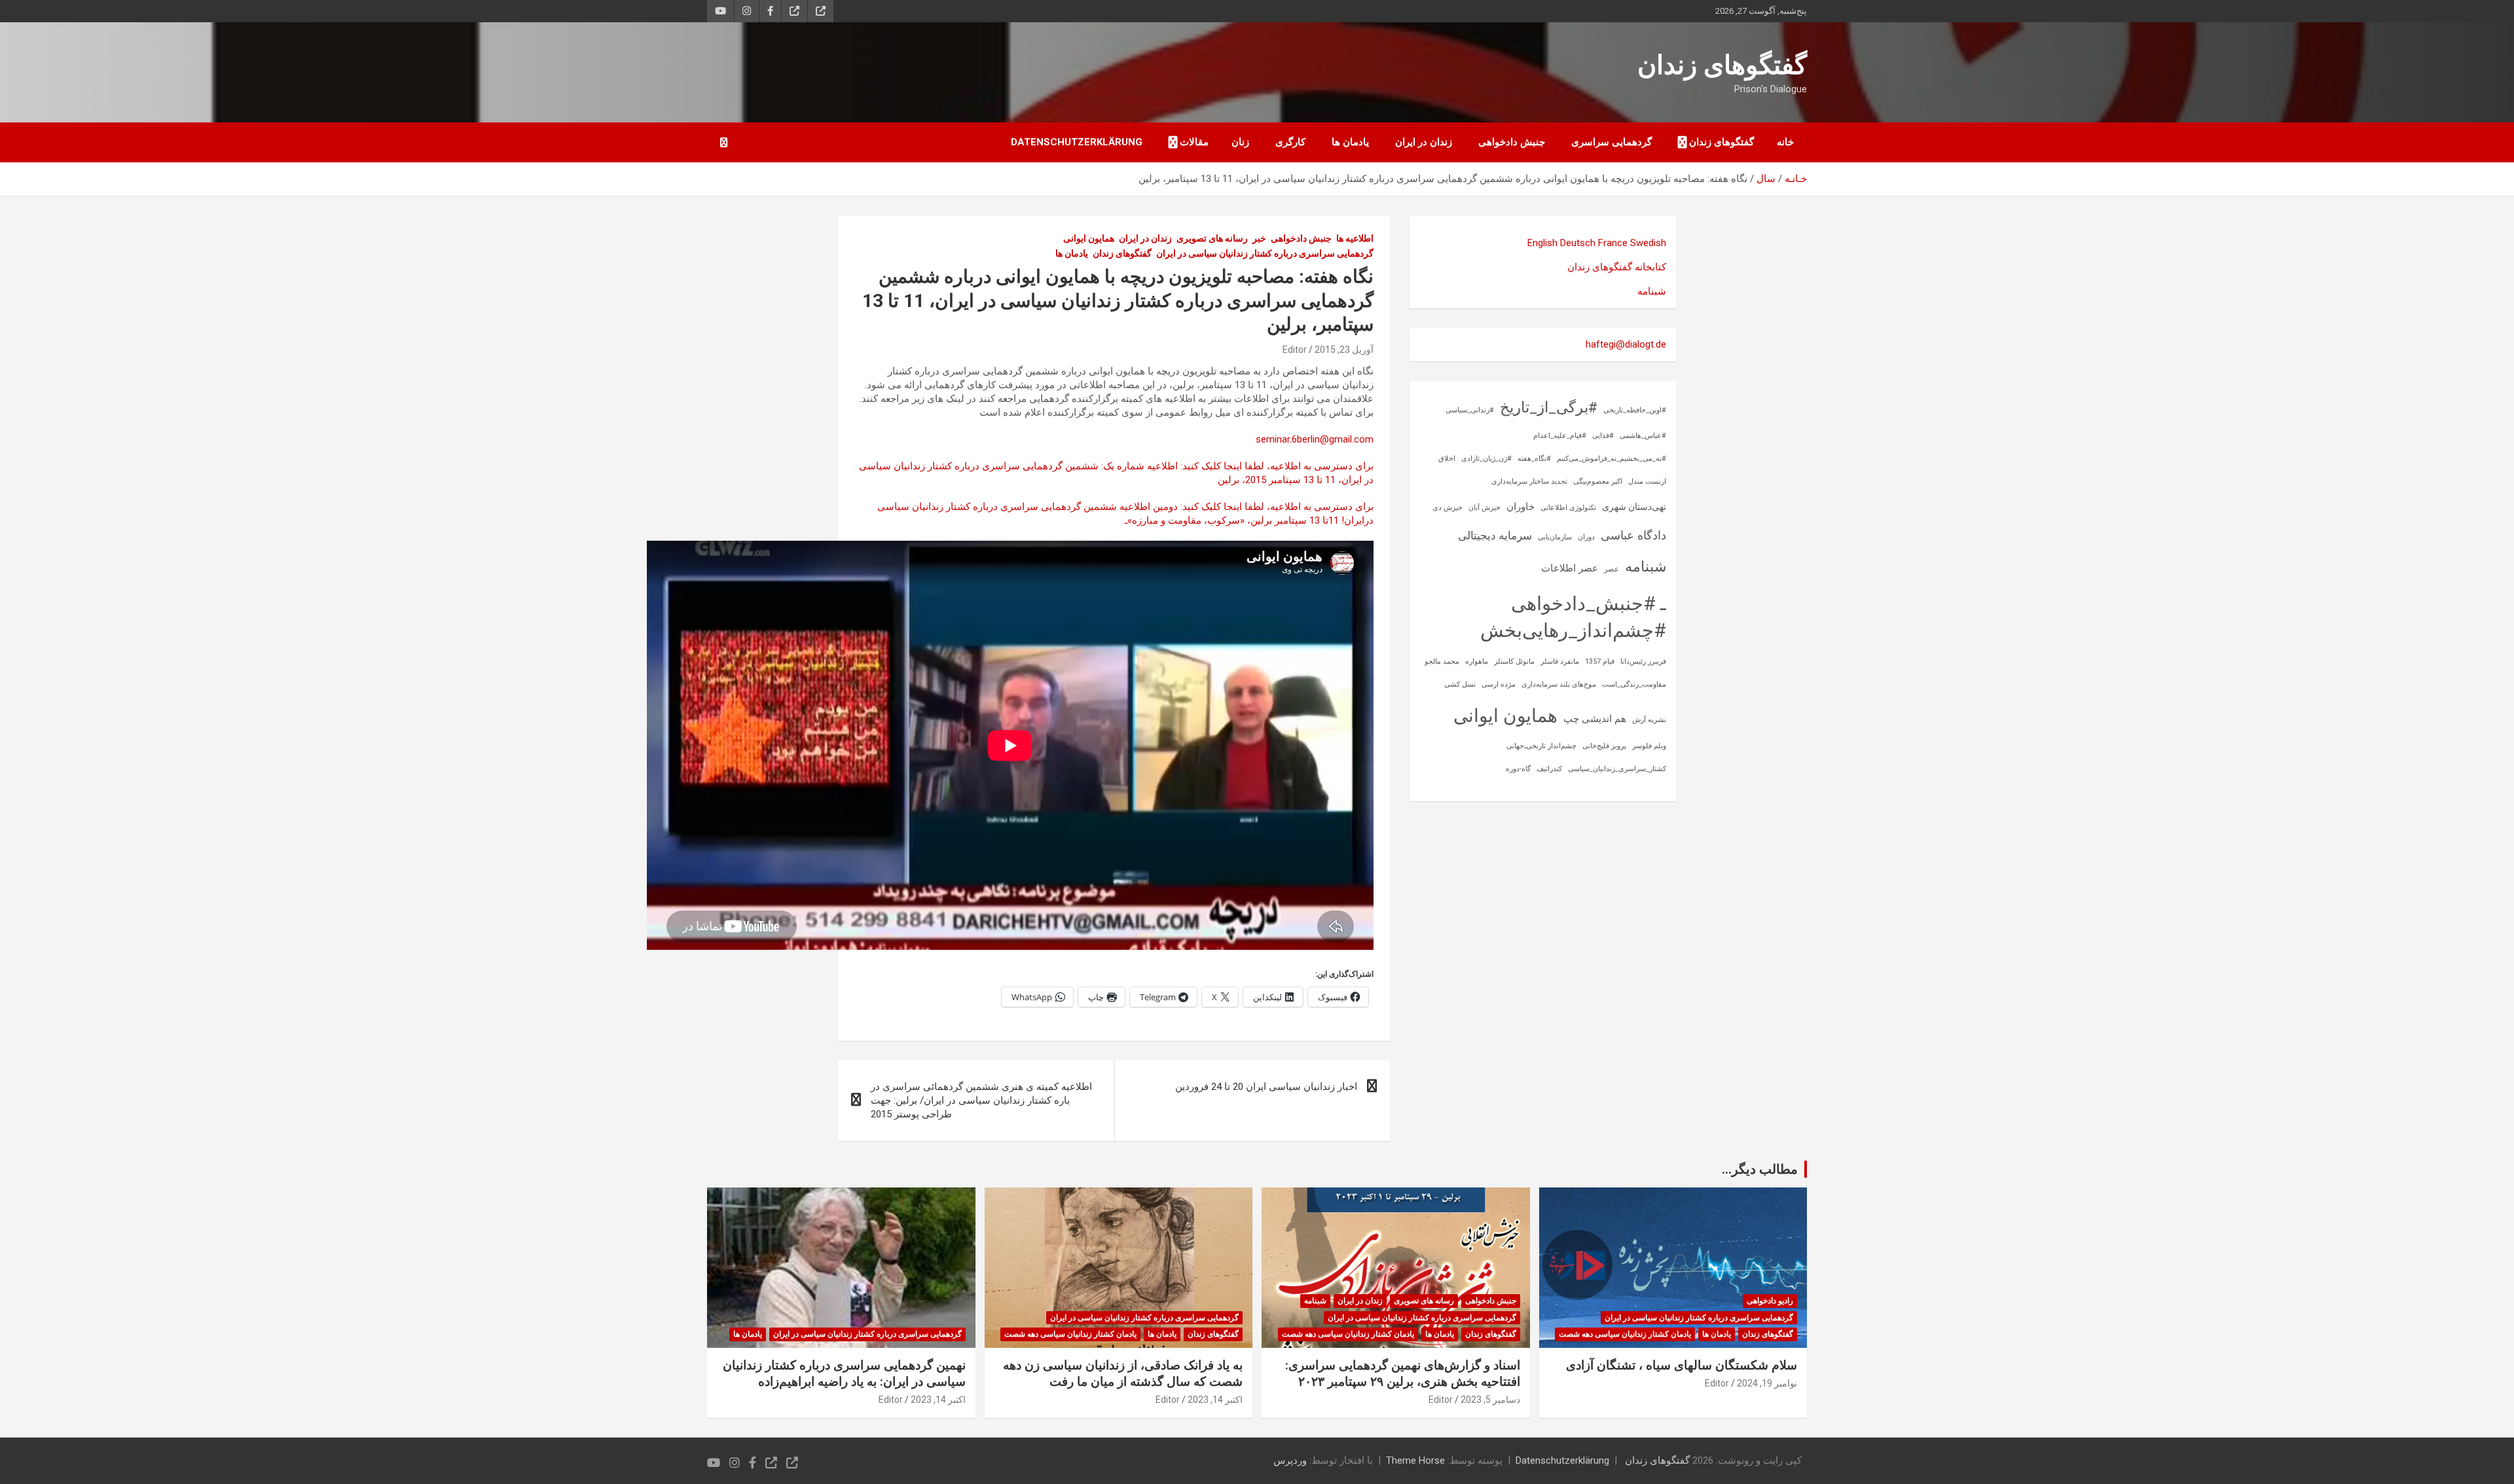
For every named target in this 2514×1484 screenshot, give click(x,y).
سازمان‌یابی (1555, 537)
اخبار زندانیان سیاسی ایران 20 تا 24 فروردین (1266, 1087)
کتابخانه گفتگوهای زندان (1617, 267)
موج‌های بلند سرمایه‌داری (1559, 684)
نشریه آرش (1649, 720)
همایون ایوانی (1089, 238)
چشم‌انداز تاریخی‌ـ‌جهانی (1541, 746)
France (1613, 243)
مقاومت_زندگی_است (1634, 684)
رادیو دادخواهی (1770, 1301)
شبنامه (1652, 291)
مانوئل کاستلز (1514, 661)
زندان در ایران (1424, 142)
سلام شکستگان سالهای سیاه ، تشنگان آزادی (1682, 1365)
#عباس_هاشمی (1643, 436)
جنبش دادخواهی (1512, 142)
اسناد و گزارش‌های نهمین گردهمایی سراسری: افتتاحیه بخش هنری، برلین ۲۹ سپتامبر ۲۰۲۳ (1403, 1373)
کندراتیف (1549, 769)
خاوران (1521, 507)
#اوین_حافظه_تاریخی (1635, 410)
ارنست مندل (1647, 481)
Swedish (1648, 243)
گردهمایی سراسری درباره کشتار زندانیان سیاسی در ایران (1265, 253)
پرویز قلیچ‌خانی (1604, 746)
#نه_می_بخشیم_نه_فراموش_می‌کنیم (1612, 459)
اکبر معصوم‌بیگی (1598, 481)
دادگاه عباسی (1633, 535)
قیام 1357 (1600, 661)
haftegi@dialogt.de (1626, 344)
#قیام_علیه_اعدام (1560, 436)
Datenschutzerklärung (1077, 142)
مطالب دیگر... (1760, 1169)
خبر (1259, 238)
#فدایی (1603, 436)
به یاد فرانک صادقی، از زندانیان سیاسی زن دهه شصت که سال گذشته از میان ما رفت (1123, 1373)
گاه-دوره (1518, 769)
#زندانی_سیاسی (1470, 410)
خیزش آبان (1485, 508)
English (1542, 243)
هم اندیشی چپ (1595, 719)
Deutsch (1578, 243)
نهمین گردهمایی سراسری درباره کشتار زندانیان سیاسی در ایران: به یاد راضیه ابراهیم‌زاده (844, 1373)
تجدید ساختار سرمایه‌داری (1529, 481)
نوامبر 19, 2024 (1767, 1383)
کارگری (1290, 142)
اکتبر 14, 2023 (1215, 1400)
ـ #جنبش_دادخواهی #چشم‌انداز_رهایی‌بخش (1573, 617)
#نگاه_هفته (1534, 459)
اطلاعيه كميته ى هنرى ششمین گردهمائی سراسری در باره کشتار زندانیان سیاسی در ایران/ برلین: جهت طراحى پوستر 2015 (981, 1100)
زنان (1240, 142)
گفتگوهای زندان (1722, 65)
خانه (1785, 142)
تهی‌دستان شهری (1634, 507)
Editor (1295, 350)
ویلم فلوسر (1649, 746)
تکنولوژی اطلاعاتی (1568, 508)
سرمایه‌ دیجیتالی (1495, 535)
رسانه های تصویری (1212, 238)
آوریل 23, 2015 (1344, 350)
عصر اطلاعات (1570, 568)
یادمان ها (1350, 142)
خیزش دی (1448, 508)
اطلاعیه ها (1355, 238)
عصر (1612, 569)
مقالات (1194, 142)
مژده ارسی (1499, 684)
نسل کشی (1460, 684)
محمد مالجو (1442, 661)
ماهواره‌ (1477, 661)
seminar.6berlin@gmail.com (1315, 439)
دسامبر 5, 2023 (1490, 1400)
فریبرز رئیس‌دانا (1643, 661)
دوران (1586, 537)
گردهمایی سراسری (1612, 142)
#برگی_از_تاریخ (1549, 407)
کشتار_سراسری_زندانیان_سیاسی (1617, 769)
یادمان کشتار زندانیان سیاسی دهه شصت (1625, 1334)
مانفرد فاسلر (1560, 661)
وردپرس (1290, 1460)
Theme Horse (1415, 1460)
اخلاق (1447, 459)
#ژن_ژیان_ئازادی (1486, 459)
